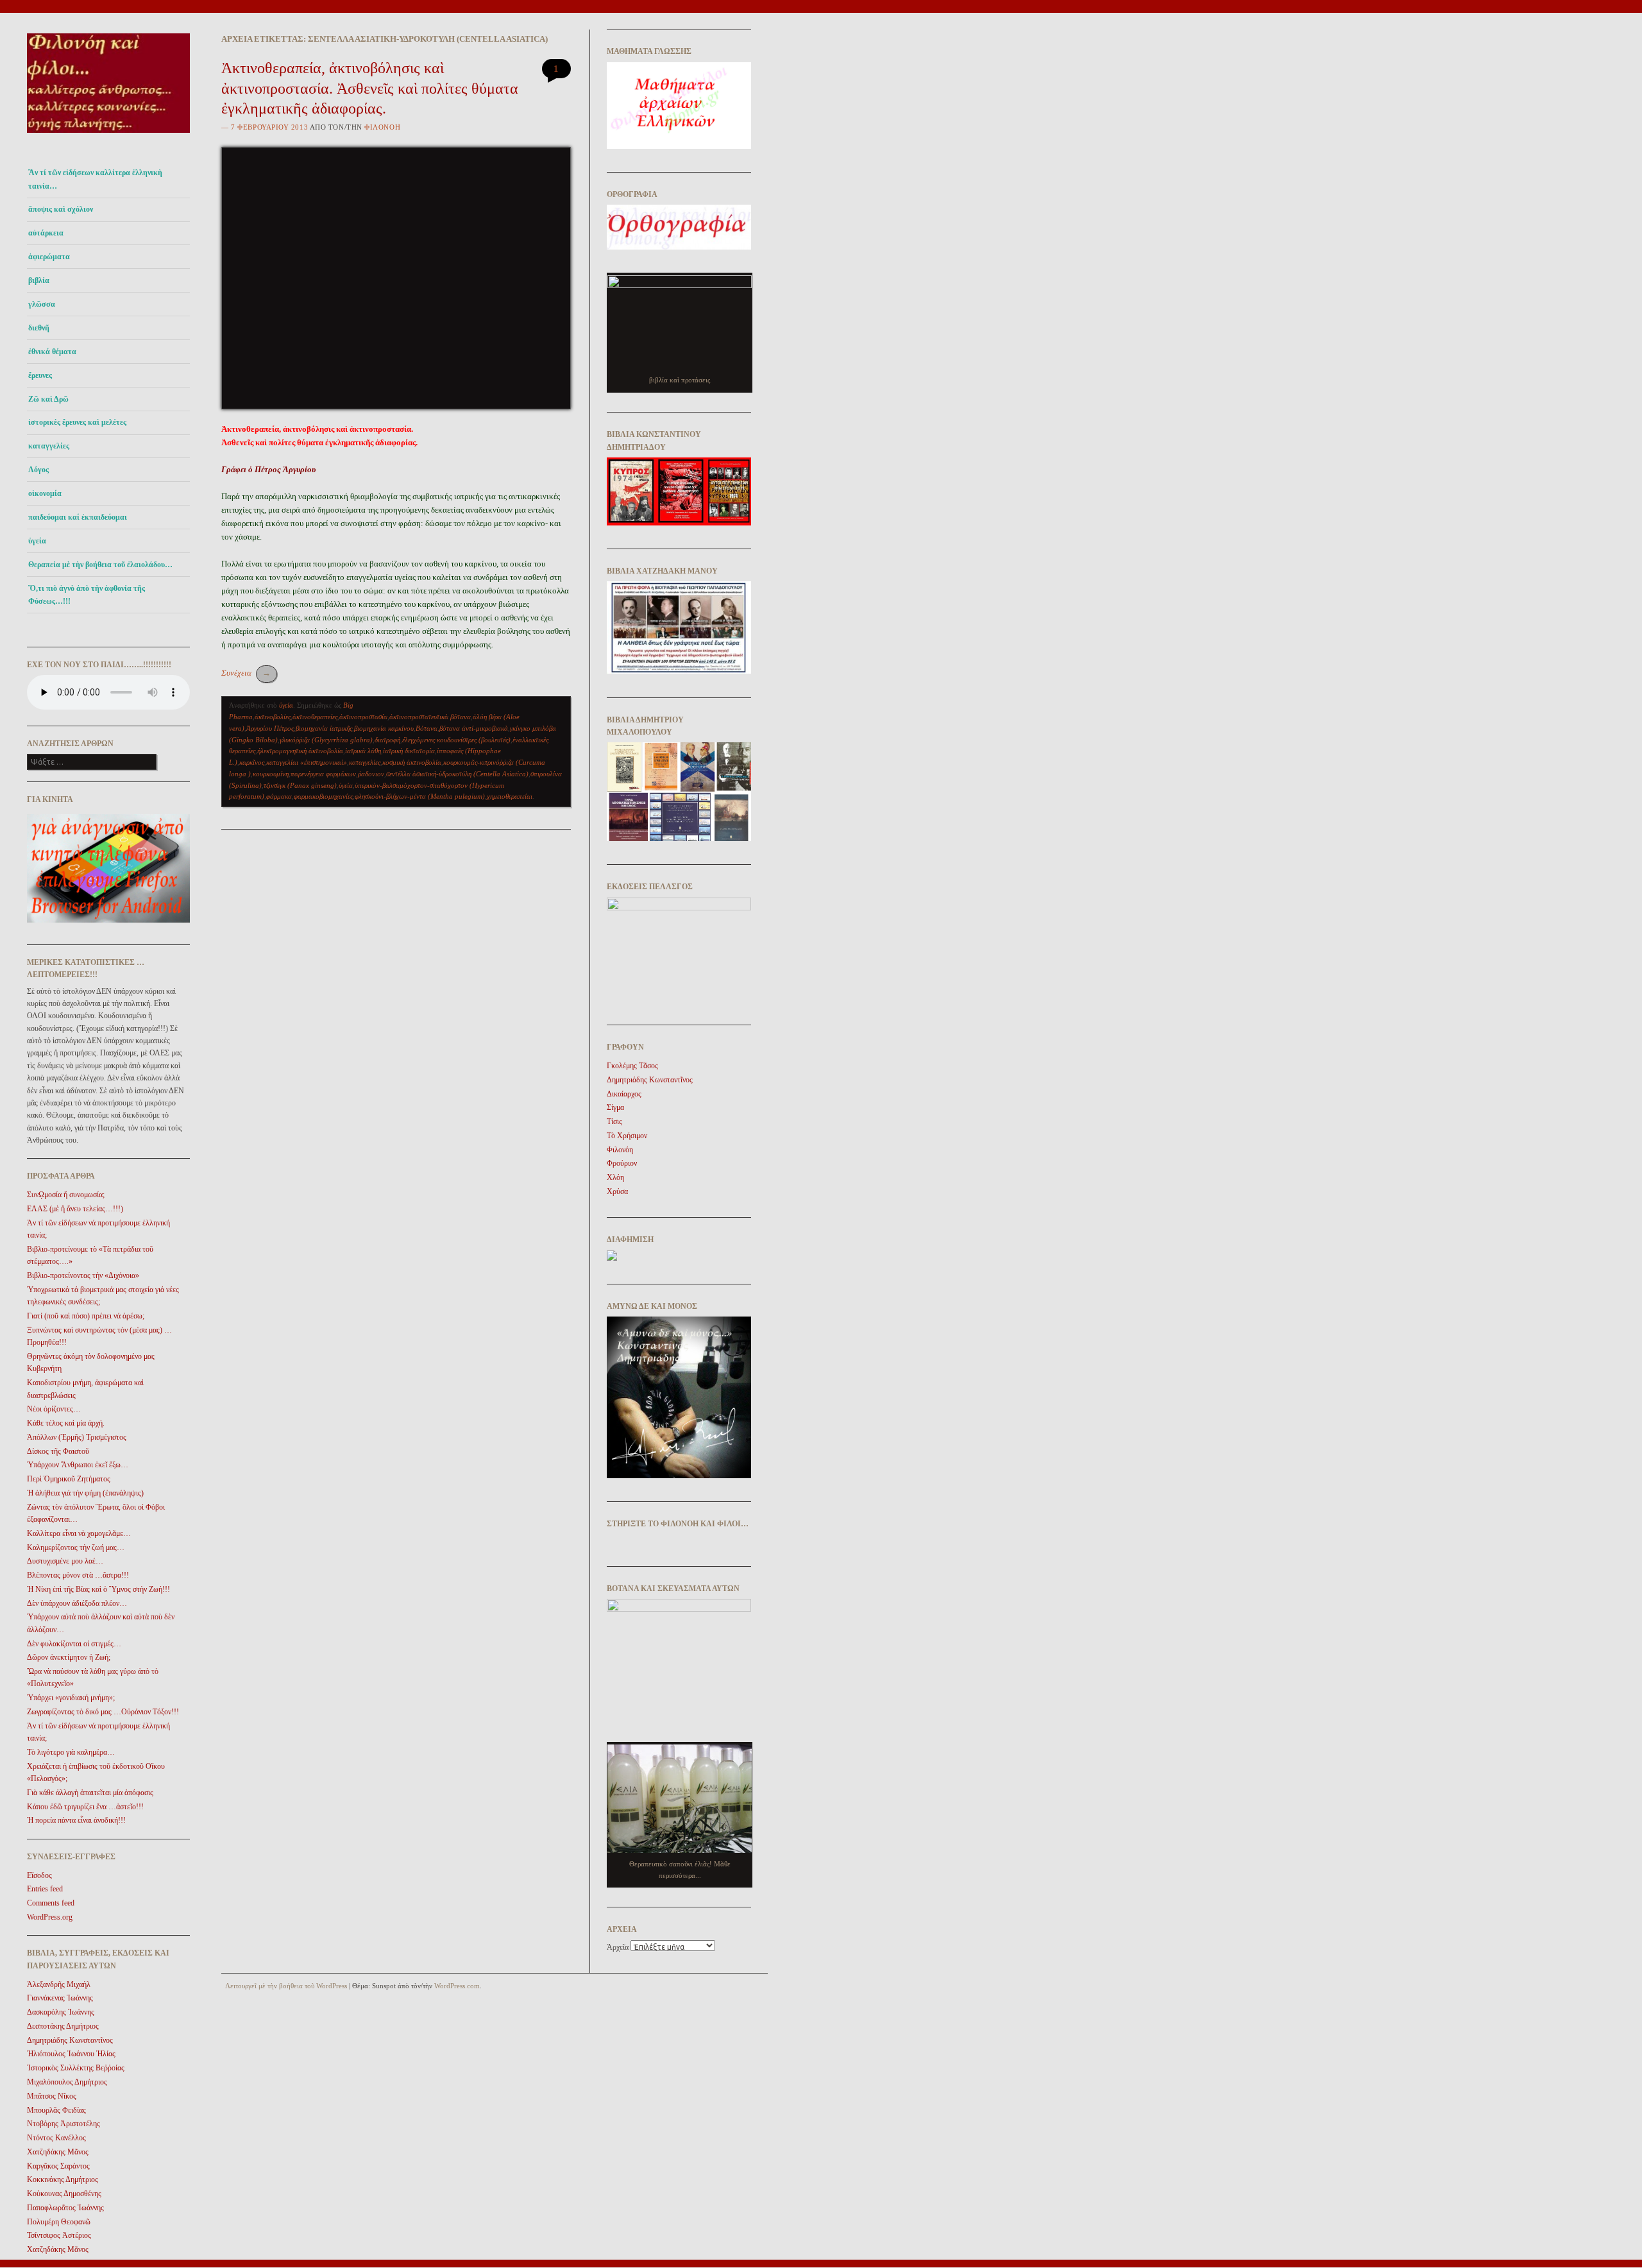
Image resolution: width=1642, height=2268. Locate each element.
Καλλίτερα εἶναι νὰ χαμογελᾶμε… (79, 1533)
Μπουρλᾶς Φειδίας (56, 2110)
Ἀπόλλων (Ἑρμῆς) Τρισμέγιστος (77, 1437)
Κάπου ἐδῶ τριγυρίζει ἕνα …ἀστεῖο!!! (85, 1807)
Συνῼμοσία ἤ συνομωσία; (66, 1195)
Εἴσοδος (39, 1875)
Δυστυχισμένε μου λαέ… (65, 1561)
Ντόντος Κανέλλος (56, 2138)
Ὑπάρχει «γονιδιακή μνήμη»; (71, 1698)
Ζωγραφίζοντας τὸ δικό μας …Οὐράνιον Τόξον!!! (103, 1712)
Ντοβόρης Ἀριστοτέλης (63, 2124)
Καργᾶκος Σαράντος (58, 2166)
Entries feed (45, 1889)
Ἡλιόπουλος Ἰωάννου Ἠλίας (71, 2054)
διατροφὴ (387, 740)
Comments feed (51, 1903)
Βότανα (427, 728)
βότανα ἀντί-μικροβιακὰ (474, 728)
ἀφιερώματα (49, 257)
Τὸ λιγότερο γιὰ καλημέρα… (71, 1752)
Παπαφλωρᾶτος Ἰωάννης (65, 2208)
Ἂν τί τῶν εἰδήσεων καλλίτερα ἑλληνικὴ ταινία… (95, 179)
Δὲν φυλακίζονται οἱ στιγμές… (74, 1644)
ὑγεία (37, 541)
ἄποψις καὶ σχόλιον (61, 209)
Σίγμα (615, 1107)
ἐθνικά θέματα (52, 352)
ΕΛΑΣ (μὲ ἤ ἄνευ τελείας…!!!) (75, 1209)
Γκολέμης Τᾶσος (632, 1066)
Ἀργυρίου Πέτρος (270, 728)
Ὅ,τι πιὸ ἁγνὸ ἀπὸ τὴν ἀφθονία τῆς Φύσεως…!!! (87, 595)
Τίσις (614, 1121)
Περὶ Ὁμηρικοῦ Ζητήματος (69, 1479)
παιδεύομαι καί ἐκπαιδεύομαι (78, 517)
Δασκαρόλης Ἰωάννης (61, 2012)
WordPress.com (457, 1986)
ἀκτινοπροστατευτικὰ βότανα (430, 717)
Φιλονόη (382, 127)
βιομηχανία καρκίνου (384, 728)
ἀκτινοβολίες (273, 717)
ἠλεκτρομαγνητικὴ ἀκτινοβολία (300, 751)
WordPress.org (50, 1917)
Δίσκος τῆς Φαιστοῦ (58, 1451)
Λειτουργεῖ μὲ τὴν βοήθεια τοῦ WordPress (286, 1986)
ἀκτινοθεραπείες (315, 717)
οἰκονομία (45, 493)
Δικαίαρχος (624, 1094)
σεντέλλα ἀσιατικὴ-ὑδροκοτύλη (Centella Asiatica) (457, 774)
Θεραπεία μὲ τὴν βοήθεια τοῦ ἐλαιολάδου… (100, 565)
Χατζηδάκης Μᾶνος (58, 2152)
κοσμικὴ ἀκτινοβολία (412, 762)
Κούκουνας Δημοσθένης (64, 2194)
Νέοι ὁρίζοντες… (54, 1409)
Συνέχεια (246, 673)
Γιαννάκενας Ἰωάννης (60, 1998)
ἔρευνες (40, 375)
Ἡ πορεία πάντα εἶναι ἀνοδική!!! (76, 1820)
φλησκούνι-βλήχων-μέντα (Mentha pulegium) (420, 796)
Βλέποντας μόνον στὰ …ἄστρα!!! (78, 1575)
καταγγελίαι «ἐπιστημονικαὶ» (307, 762)
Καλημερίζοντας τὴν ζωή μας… (76, 1548)
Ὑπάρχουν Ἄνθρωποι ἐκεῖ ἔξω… (78, 1465)
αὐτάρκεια (46, 233)
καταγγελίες (49, 446)
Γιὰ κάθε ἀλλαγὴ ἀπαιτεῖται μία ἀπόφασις (90, 1793)
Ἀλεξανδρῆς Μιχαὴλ (59, 1984)
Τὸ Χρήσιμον (627, 1136)
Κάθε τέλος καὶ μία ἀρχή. (66, 1423)
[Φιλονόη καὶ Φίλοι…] (108, 136)
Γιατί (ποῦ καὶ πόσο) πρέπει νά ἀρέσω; (86, 1316)
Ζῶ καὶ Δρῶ (48, 399)
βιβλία (39, 280)
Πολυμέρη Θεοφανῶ (59, 2222)
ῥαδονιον (371, 774)
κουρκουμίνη (271, 774)
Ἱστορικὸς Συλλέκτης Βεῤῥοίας (76, 2068)
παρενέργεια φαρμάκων (323, 774)
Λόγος (38, 470)
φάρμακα (279, 796)
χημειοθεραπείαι (510, 796)
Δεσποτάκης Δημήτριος (63, 2026)
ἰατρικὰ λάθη (363, 751)
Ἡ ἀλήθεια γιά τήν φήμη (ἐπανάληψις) (85, 1493)
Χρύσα (617, 1191)
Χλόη (615, 1177)
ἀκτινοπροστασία (363, 717)
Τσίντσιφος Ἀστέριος (59, 2235)
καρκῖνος (252, 762)
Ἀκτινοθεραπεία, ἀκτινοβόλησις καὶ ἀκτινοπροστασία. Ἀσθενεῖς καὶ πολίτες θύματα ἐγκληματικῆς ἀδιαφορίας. (370, 88)
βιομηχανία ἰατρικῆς (324, 728)
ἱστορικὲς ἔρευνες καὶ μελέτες (77, 422)
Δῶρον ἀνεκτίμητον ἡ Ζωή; (69, 1657)
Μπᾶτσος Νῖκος (52, 2096)
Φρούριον (622, 1163)
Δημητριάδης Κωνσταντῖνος (70, 2040)
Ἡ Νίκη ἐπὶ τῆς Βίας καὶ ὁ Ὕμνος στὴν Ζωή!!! (98, 1589)
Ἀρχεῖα (618, 1947)
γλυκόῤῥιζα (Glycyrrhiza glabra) (326, 740)
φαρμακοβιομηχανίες (323, 796)
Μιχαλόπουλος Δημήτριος (67, 2082)
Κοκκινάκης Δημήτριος (63, 2179)
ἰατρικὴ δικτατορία (409, 751)
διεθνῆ (39, 328)
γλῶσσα (42, 304)
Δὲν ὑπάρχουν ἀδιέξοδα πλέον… (77, 1603)
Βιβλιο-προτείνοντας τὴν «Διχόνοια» (83, 1275)
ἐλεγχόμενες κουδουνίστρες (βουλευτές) (456, 740)
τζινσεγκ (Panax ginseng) (300, 785)
